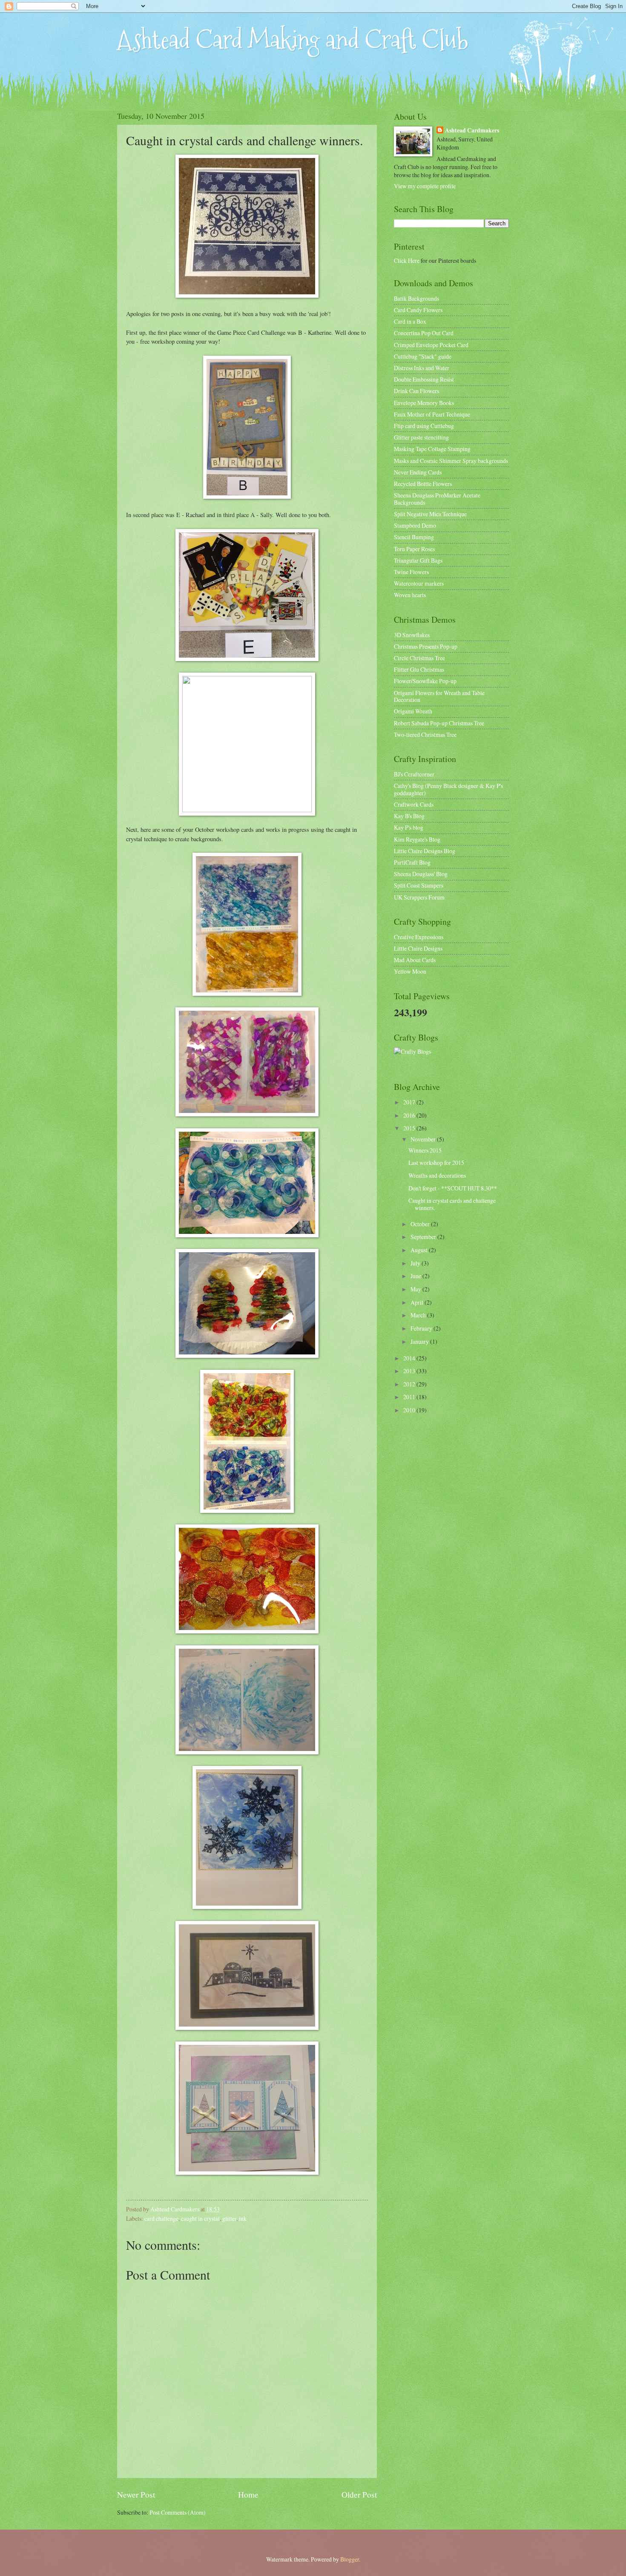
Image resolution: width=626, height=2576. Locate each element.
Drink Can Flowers (416, 391)
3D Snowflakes (412, 635)
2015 (410, 1128)
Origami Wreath (413, 711)
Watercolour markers (419, 583)
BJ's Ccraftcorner (414, 774)
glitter (229, 2218)
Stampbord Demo (415, 525)
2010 (410, 1410)
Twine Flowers (411, 572)
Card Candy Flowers (418, 310)
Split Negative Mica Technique (430, 514)
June (416, 1276)
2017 (410, 1102)
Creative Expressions (419, 937)
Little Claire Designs (418, 948)
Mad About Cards (415, 960)
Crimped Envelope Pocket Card (431, 345)
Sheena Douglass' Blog (421, 874)
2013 (410, 1371)
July (416, 1263)
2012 (410, 1384)
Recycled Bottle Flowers (423, 484)
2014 (410, 1358)
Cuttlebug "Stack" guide (423, 356)
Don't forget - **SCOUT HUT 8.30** (453, 1188)
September (424, 1237)
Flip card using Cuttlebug (424, 426)
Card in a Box (410, 321)
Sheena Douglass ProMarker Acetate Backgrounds (437, 499)
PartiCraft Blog (412, 862)
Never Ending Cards (418, 472)
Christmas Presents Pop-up (426, 646)
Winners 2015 (425, 1150)
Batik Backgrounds (416, 298)
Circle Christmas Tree (419, 658)
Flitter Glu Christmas (419, 669)
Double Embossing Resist (424, 379)
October (421, 1224)
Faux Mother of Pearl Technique (432, 414)
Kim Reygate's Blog (417, 839)
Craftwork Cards (414, 804)
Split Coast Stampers (419, 885)
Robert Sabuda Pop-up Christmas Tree (439, 723)
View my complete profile (425, 186)
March (419, 1315)
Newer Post (136, 2494)
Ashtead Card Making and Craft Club (293, 40)
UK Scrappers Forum (419, 897)
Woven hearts (410, 595)
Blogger (350, 2559)
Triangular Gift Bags (418, 560)
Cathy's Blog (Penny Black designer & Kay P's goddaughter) (448, 789)
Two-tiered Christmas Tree (425, 735)
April (418, 1302)
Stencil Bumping (414, 537)
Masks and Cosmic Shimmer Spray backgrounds (451, 461)
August (420, 1250)
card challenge (161, 2218)
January (420, 1341)
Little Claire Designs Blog (425, 851)
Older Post (359, 2494)
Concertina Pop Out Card (424, 333)
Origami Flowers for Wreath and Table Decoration (439, 696)
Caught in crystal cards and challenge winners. (452, 1204)
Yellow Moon (410, 971)
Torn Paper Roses (414, 549)
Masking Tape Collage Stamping (432, 449)
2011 (410, 1397)
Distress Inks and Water (422, 368)
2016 (410, 1115)
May (416, 1289)
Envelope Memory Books (424, 403)
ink (243, 2218)
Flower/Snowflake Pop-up (425, 681)
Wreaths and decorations (437, 1175)
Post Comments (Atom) (178, 2512)
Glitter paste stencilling (421, 437)
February (422, 1328)
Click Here (407, 260)
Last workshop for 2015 (436, 1163)
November (424, 1139)
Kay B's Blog (409, 816)
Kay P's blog (409, 827)
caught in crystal (200, 2218)
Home (248, 2494)
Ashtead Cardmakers (472, 131)
